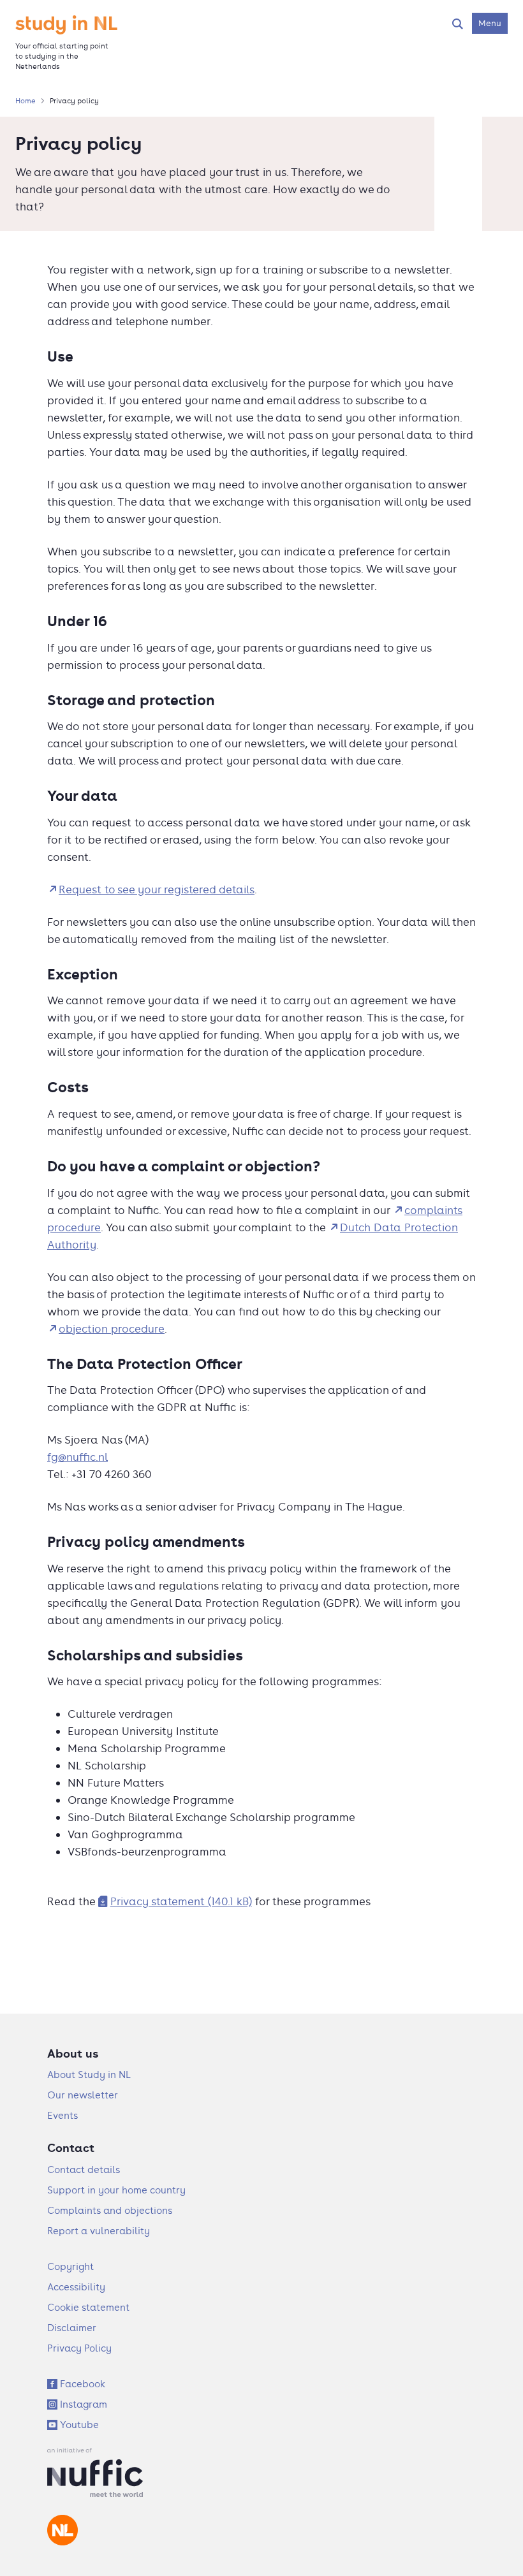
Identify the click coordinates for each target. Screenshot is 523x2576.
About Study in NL (89, 2075)
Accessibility (76, 2287)
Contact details (84, 2170)
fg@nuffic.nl (77, 1457)
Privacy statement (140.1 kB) (181, 1901)
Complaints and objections (110, 2210)
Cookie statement (88, 2307)
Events (63, 2115)
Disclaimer (72, 2328)
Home (26, 101)
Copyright (70, 2266)
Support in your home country (116, 2190)
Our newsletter (83, 2095)
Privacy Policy (79, 2348)
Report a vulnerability (99, 2231)
